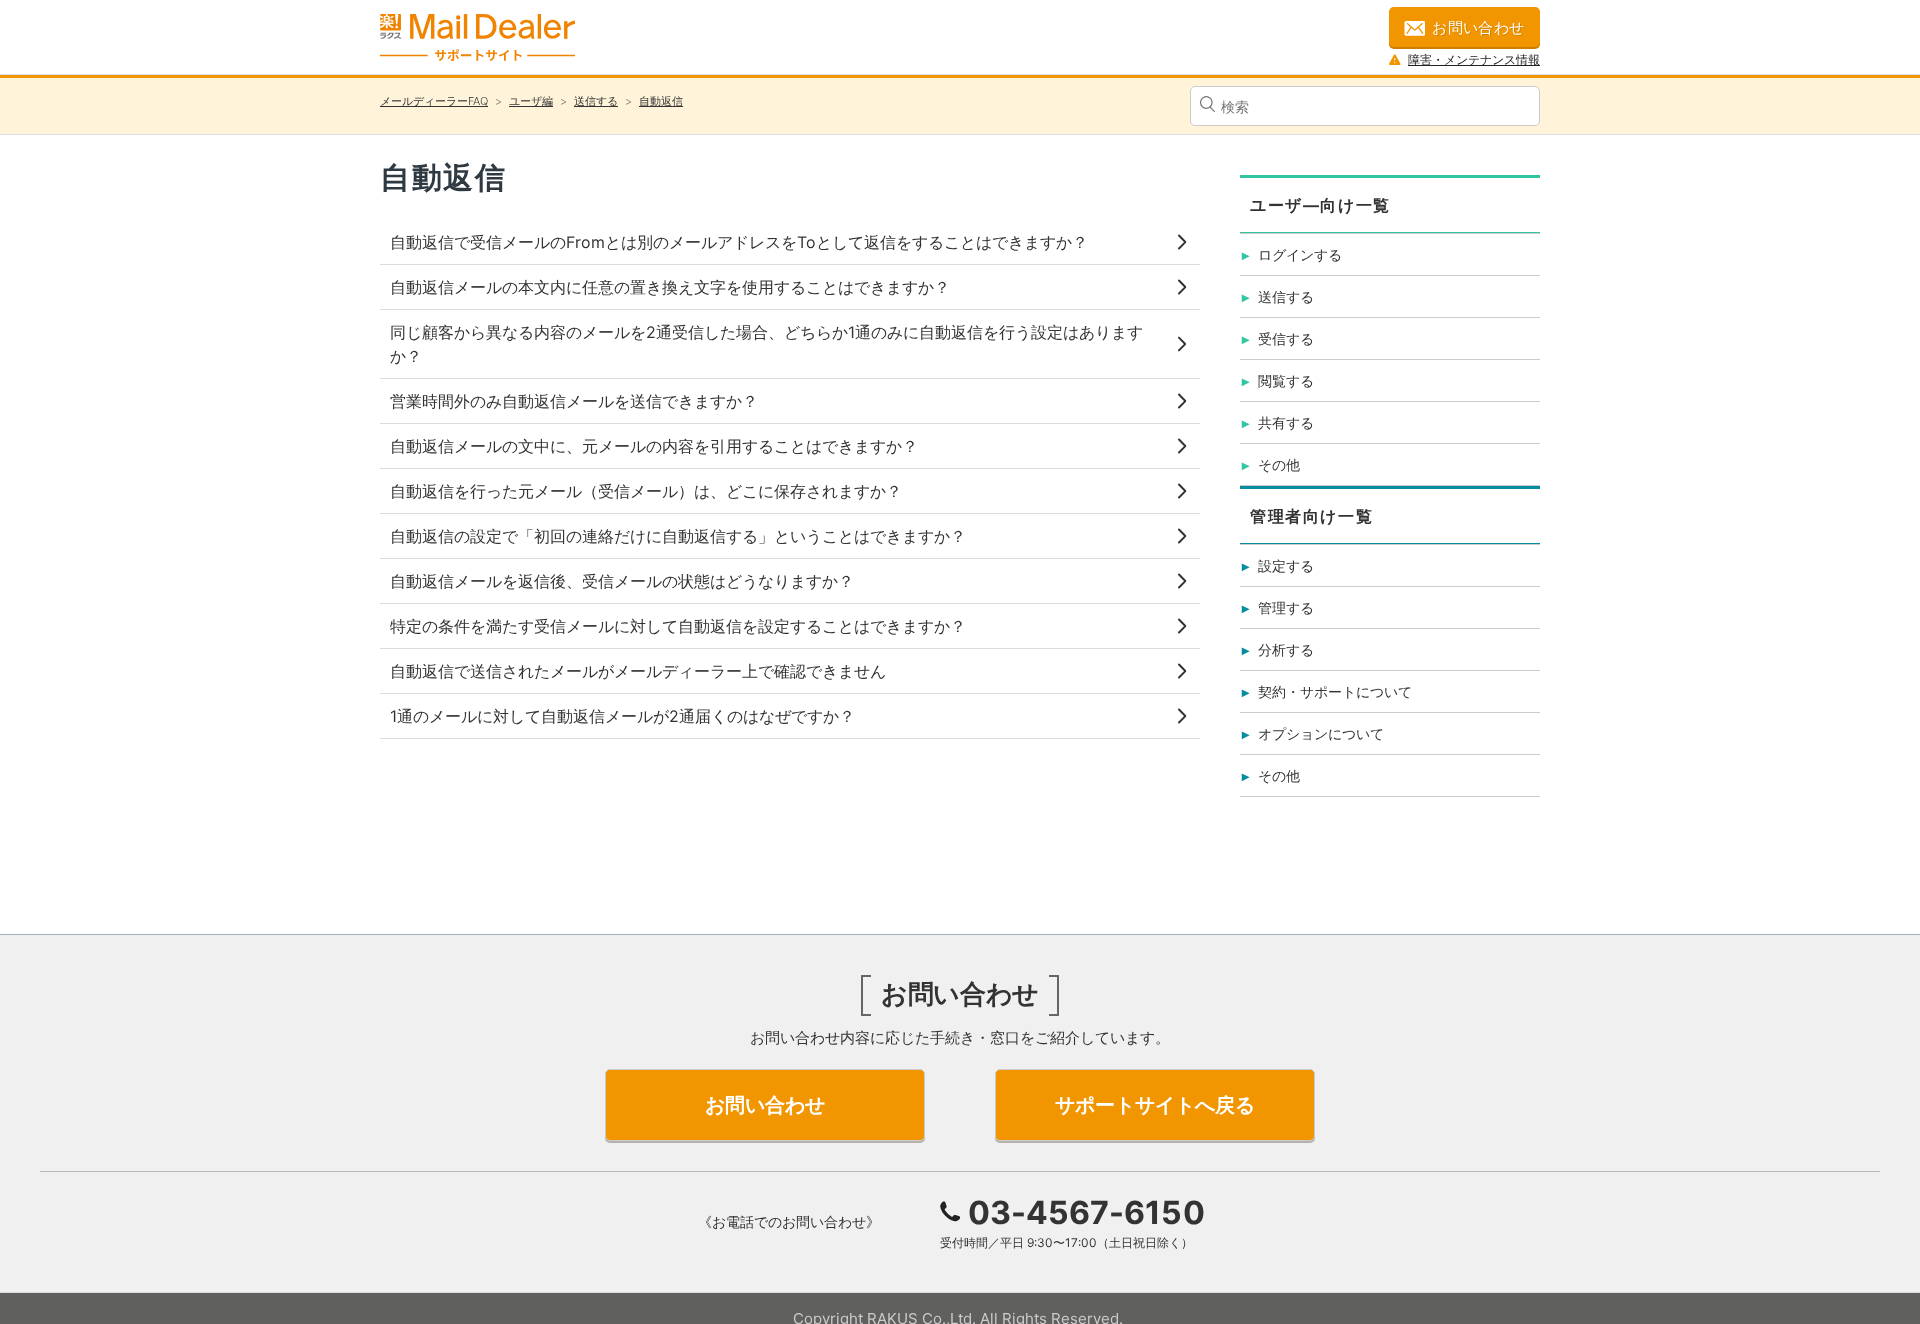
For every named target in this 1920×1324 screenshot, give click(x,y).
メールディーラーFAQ (434, 101)
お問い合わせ (1478, 27)
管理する (1286, 607)
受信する (1286, 338)
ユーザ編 (531, 101)
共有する (1286, 422)
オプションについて (1321, 733)
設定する (1286, 565)
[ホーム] (477, 37)
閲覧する (1286, 380)
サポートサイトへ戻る (1155, 1105)
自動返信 (661, 101)
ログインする (1300, 254)
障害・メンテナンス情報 (1474, 59)
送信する (596, 101)
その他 (1279, 464)
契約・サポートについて (1335, 691)
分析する (1286, 649)
